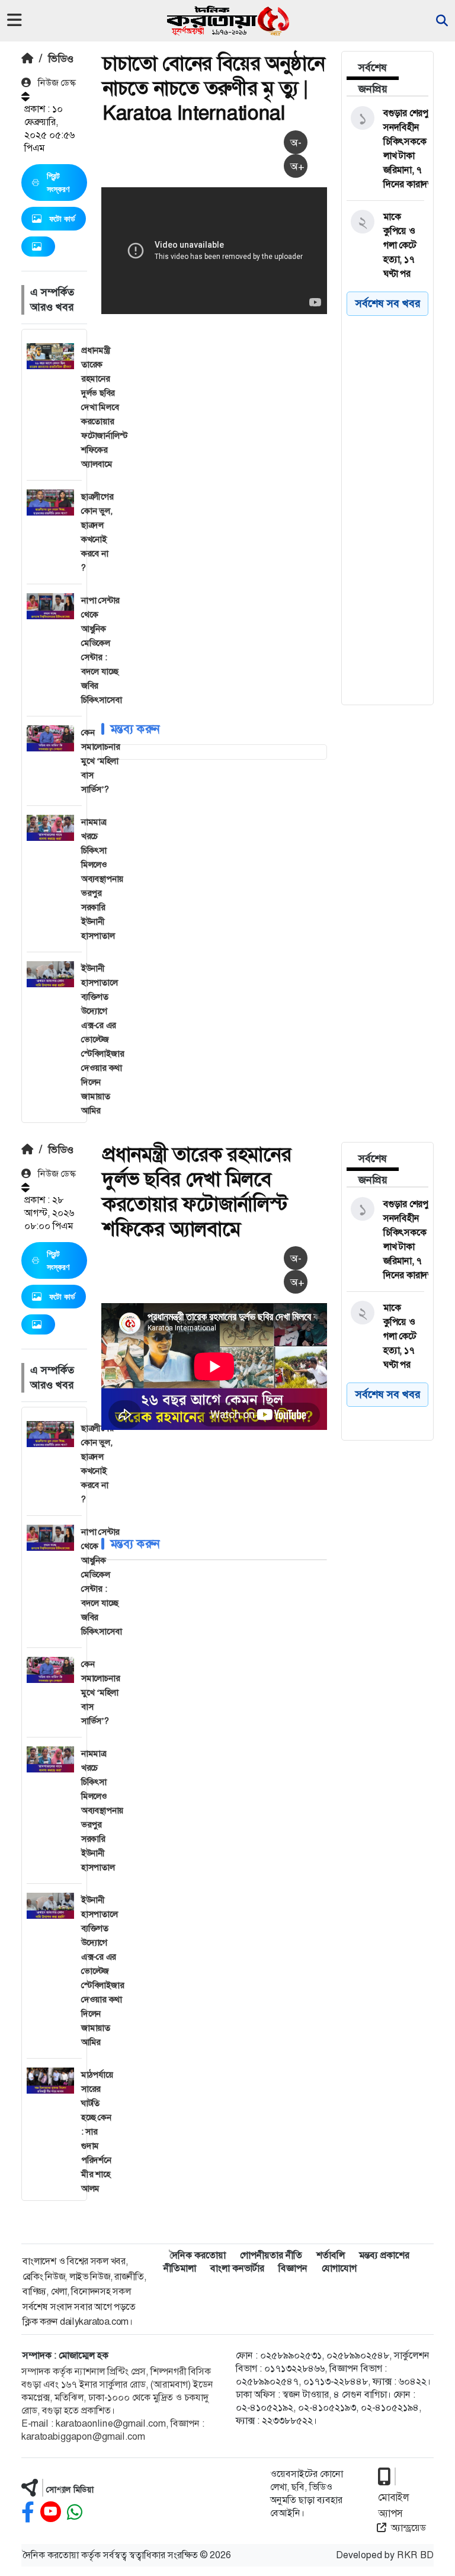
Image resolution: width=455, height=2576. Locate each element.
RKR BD (415, 2555)
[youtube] (51, 2512)
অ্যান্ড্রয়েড (408, 2528)
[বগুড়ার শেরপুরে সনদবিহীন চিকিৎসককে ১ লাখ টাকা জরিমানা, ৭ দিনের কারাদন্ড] (385, 149)
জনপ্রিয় (373, 89)
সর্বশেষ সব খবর (388, 303)
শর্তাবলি (331, 2255)
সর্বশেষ (373, 68)
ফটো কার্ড (62, 219)
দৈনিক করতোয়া (198, 2255)
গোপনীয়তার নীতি (271, 2255)
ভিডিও (61, 59)
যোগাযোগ (339, 2268)
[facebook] (28, 2512)
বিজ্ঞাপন (293, 2268)
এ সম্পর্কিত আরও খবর (52, 300)
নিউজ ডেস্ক (56, 83)
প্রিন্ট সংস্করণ (58, 183)
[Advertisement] (278, 406)
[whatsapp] (75, 2512)
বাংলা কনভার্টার (237, 2268)
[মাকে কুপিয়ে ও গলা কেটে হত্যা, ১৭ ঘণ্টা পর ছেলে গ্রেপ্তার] (385, 252)
